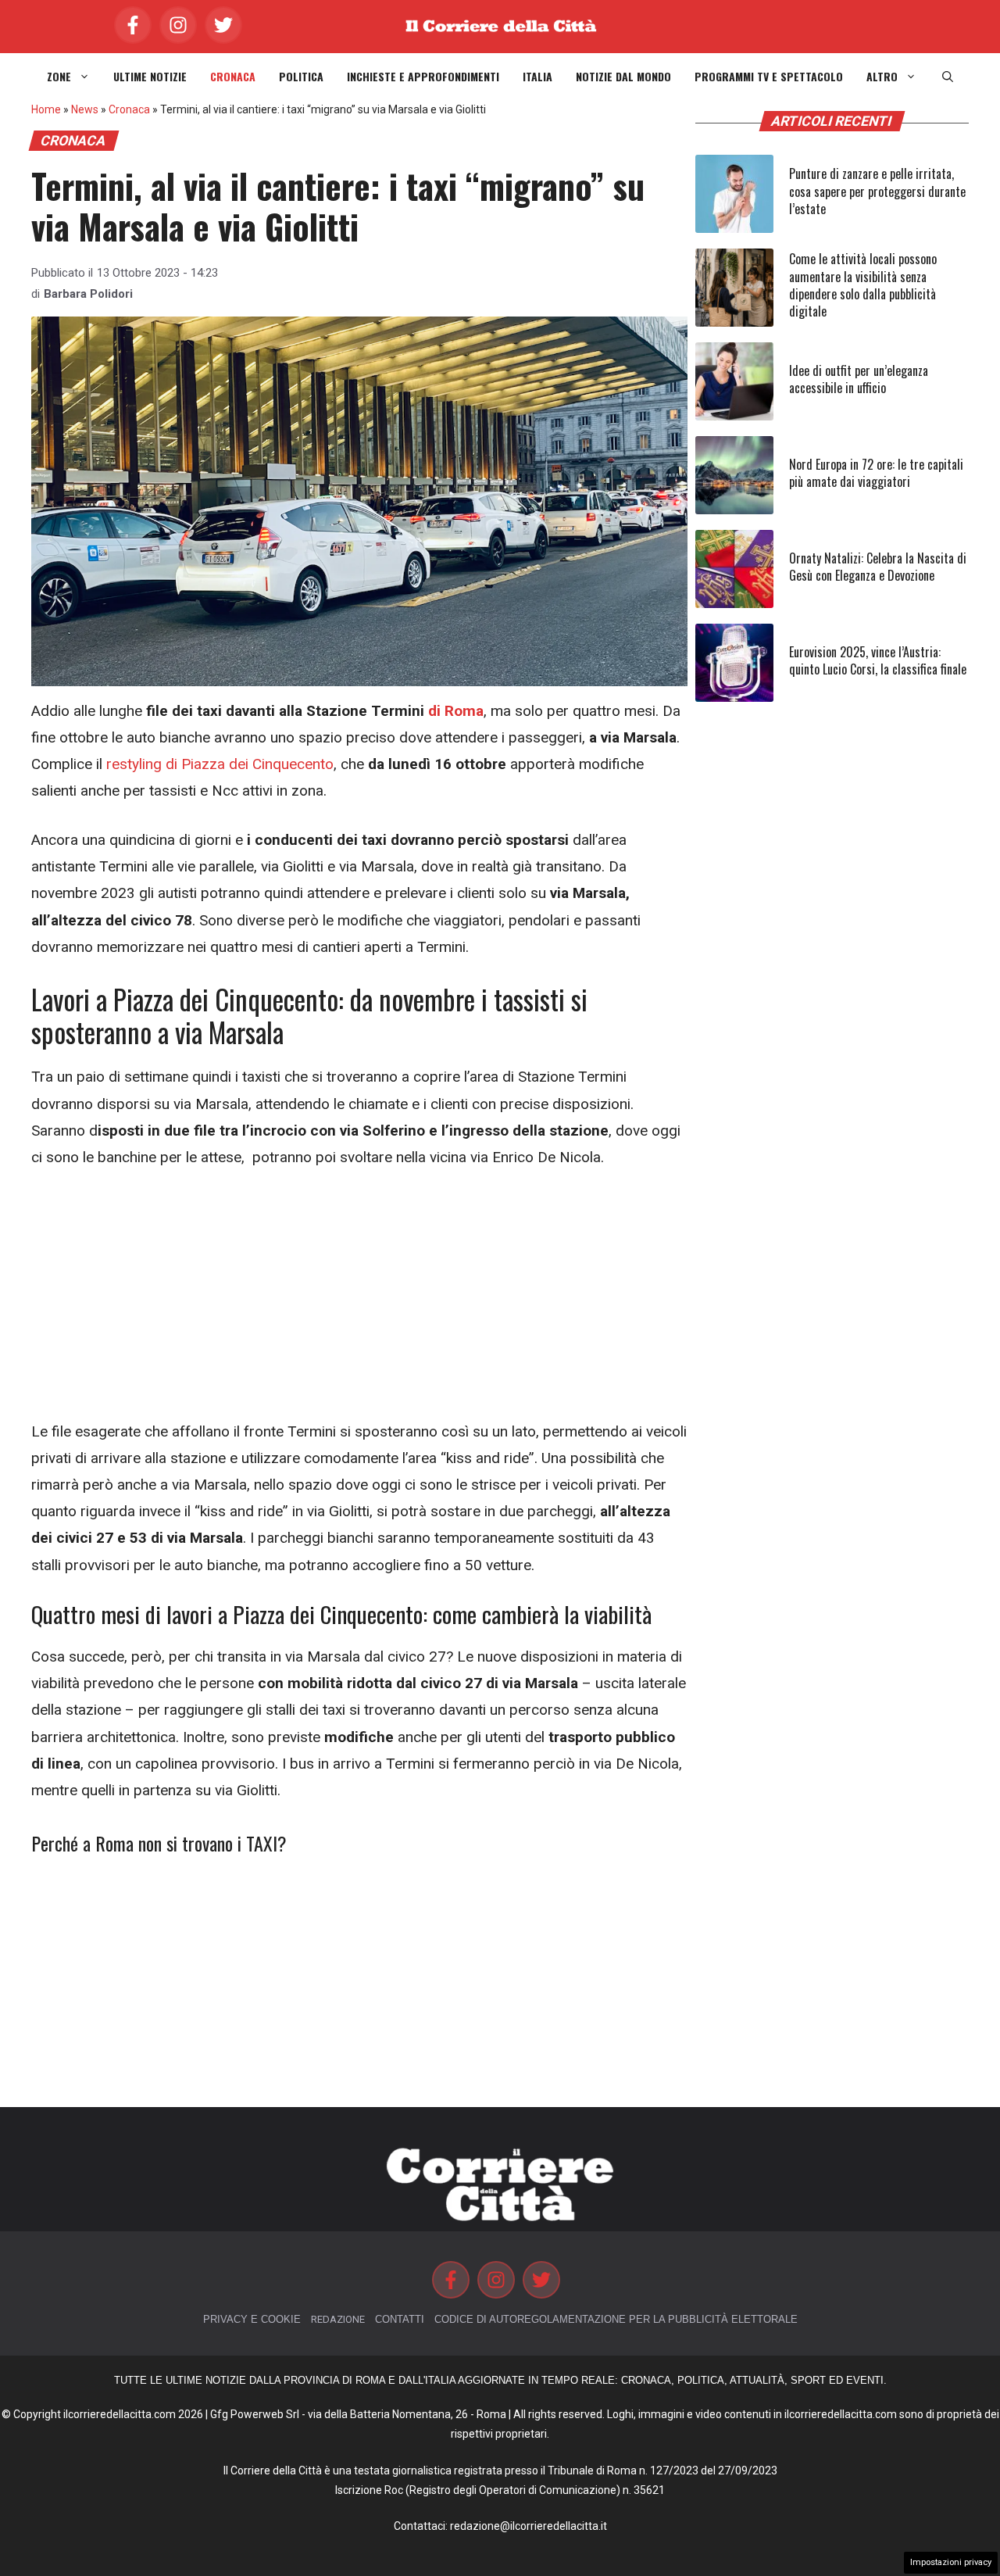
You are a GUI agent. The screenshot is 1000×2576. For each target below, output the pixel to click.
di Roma (456, 711)
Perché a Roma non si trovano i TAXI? (159, 1843)
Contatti (400, 2319)
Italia (537, 77)
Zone (59, 77)
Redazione (338, 2319)
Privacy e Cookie (252, 2319)
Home (46, 109)
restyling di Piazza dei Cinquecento (218, 764)
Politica (301, 77)
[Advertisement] (359, 1303)
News (85, 109)
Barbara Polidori (88, 294)
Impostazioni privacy (951, 2562)
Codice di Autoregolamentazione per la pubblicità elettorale (616, 2319)
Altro (882, 77)
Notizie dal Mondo (623, 77)
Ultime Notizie (150, 77)
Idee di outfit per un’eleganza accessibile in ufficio (859, 379)
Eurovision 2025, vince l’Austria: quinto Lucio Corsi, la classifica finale (878, 660)
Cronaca (233, 77)
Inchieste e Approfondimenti (423, 77)
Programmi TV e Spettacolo (769, 77)
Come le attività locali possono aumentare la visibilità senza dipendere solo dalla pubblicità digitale (863, 285)
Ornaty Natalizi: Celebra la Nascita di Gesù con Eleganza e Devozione (878, 567)
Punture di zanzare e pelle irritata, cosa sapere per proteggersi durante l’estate (877, 191)
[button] (948, 77)
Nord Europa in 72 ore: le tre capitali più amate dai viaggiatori (876, 473)
